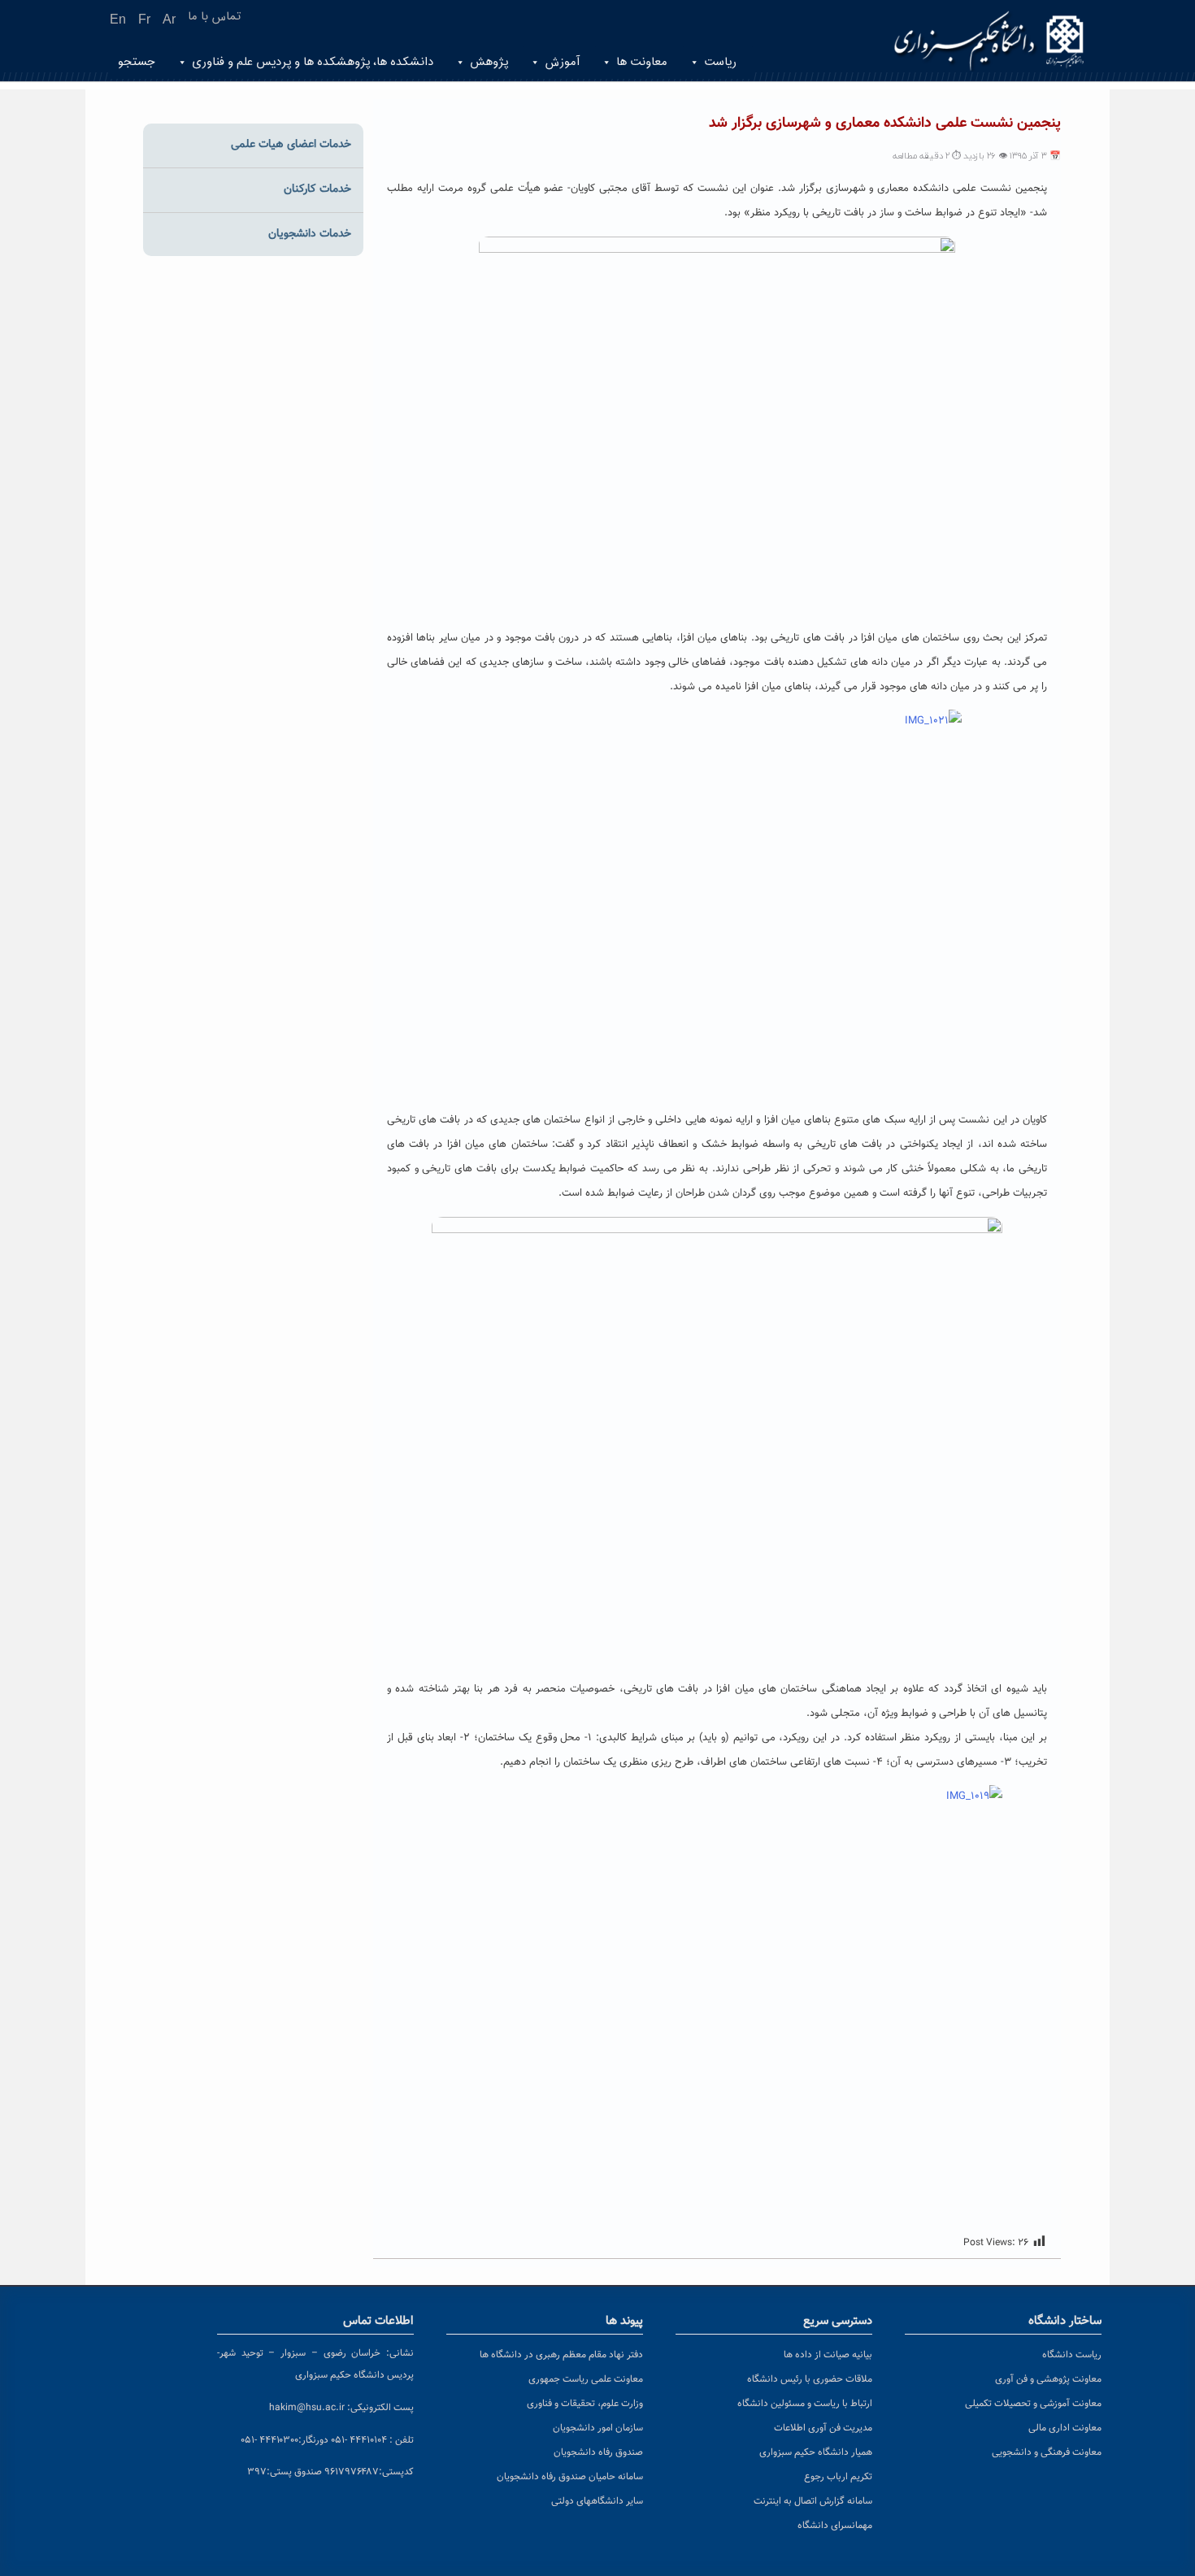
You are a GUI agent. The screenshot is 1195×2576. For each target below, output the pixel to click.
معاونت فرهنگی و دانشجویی (1047, 2452)
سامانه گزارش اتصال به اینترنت (813, 2501)
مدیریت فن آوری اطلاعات (823, 2428)
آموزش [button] (562, 62)
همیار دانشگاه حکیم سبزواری (816, 2452)
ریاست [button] (720, 62)
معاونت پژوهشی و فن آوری (1048, 2379)
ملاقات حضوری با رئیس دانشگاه (810, 2379)
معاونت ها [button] (642, 62)
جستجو (137, 62)
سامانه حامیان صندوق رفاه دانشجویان (570, 2477)
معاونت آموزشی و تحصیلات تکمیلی (1033, 2404)
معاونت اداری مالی (1065, 2428)
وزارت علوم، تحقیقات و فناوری (585, 2404)
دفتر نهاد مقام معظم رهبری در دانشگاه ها (561, 2355)
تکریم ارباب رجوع (838, 2477)
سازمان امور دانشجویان (598, 2428)
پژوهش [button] (489, 62)
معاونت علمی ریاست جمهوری (586, 2379)
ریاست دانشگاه (1072, 2355)
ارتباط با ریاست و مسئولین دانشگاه (805, 2404)
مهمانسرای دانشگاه (835, 2526)
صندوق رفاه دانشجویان (598, 2452)
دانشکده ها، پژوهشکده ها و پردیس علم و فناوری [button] (313, 62)
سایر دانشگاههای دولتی (597, 2501)
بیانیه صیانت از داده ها (828, 2355)
